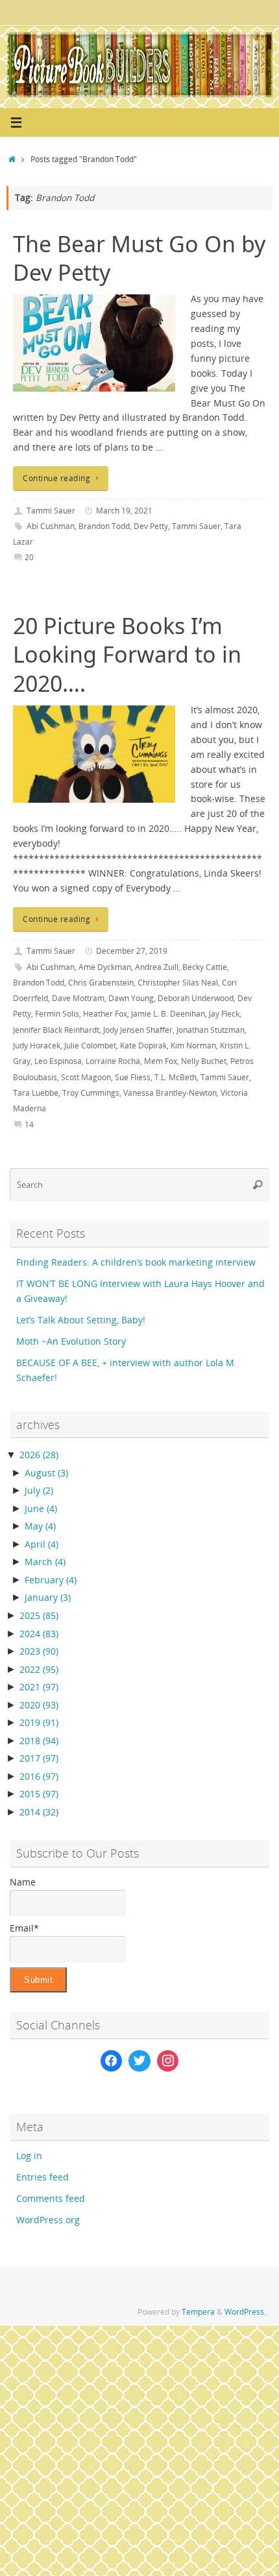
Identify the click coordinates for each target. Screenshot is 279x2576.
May (40, 1526)
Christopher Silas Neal (178, 983)
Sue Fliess (133, 1077)
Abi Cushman (51, 526)
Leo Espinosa (58, 1061)
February (51, 1580)
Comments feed (51, 2199)
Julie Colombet (90, 1046)
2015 (39, 1794)
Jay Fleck (224, 1014)
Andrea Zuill (157, 967)
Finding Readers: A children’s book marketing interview (136, 1262)
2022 (39, 1670)
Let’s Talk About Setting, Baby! (81, 1320)
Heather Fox (105, 1014)
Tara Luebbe (36, 1093)
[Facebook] (112, 2061)
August (46, 1473)
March (45, 1562)
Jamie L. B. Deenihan (168, 1014)
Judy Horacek (37, 1046)
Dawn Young (131, 998)
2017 (39, 1758)
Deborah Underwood (196, 998)
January (48, 1598)
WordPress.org (48, 2220)
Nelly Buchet (204, 1061)
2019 (39, 1723)
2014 (39, 1812)
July (39, 1491)
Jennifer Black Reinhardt (56, 1030)
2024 (39, 1634)
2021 (39, 1687)
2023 (39, 1651)
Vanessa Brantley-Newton (170, 1093)
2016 (39, 1777)
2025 (39, 1616)
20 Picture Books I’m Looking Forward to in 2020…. (127, 654)
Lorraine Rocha (113, 1061)
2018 (39, 1741)
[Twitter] (139, 2061)
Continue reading (56, 478)
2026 (39, 1455)
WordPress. (245, 2312)
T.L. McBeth (176, 1077)
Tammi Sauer (51, 511)
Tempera (198, 2312)
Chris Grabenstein (101, 983)
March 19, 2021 (124, 511)
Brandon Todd (104, 526)
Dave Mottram (78, 998)
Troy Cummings (91, 1093)
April (42, 1544)
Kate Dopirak (143, 1046)
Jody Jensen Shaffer (138, 1030)
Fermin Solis (57, 1014)
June (41, 1509)
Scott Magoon (86, 1077)
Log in (29, 2156)
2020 (39, 1705)
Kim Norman (193, 1046)
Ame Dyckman (105, 967)
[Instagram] (168, 2061)
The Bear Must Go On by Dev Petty (139, 258)
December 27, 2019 (132, 951)
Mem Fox (161, 1061)
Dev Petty (151, 526)
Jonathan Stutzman (211, 1030)
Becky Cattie (205, 967)
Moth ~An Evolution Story (71, 1341)
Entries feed (42, 2177)
